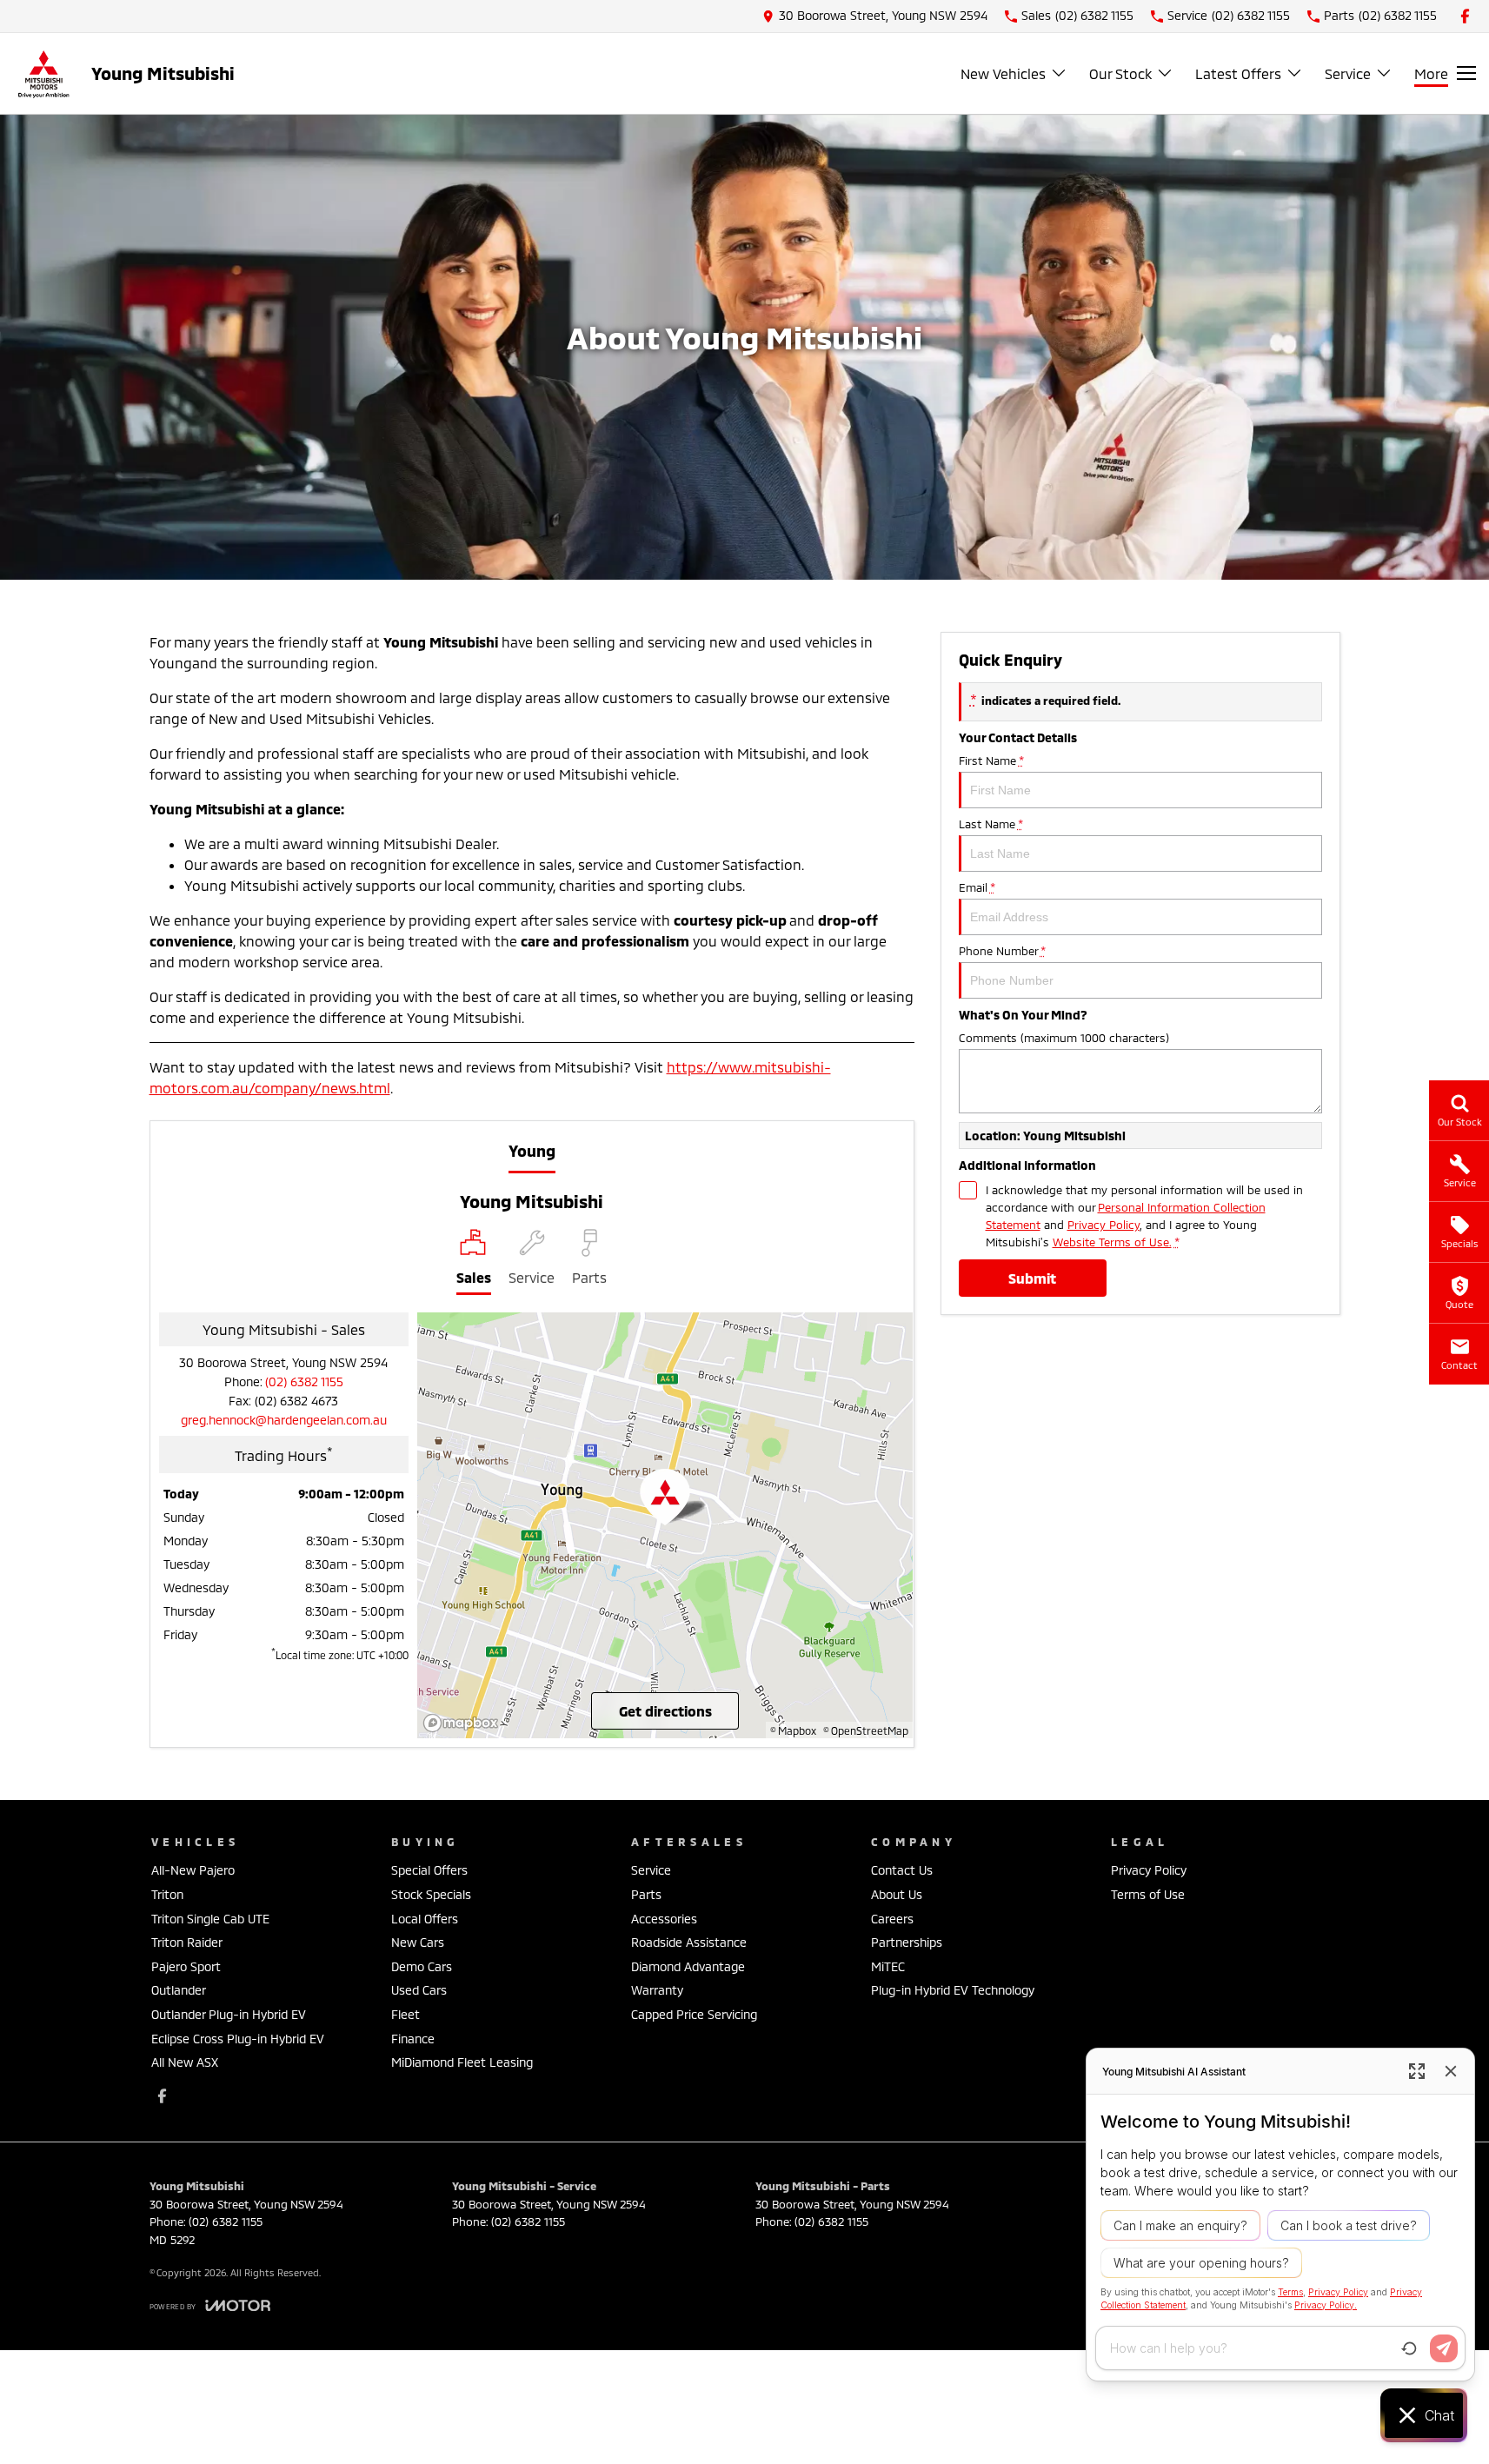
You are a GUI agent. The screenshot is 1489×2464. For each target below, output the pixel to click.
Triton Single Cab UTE (210, 1919)
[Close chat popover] (1451, 2071)
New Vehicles (1003, 73)
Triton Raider (187, 1942)
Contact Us (902, 1870)
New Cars (418, 1942)
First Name (991, 760)
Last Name (990, 824)
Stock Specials (431, 1894)
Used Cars (419, 1990)
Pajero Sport (186, 1966)
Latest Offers (1238, 73)
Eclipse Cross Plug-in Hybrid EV (238, 2039)
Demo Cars (422, 1966)
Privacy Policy (1103, 1225)
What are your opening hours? (1201, 2263)
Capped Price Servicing (694, 2014)
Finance (413, 2039)
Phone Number (1002, 951)
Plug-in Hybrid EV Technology (953, 1990)
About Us (897, 1894)
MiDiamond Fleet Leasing (462, 2062)
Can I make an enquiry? (1180, 2225)
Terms (1290, 2292)
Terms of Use (1148, 1894)
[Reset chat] (1409, 2348)
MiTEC (888, 1966)
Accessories (664, 1919)
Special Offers (429, 1870)
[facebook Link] (1465, 16)
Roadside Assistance (689, 1942)
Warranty (657, 1990)
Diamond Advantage (688, 1966)
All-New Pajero (193, 1870)
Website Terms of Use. (1112, 1242)
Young (532, 1151)
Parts (646, 1894)
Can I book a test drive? (1349, 2225)
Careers (892, 1919)
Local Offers (425, 1919)
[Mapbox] (464, 1723)
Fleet (405, 2014)
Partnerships (907, 1942)
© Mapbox (793, 1730)
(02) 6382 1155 (304, 1381)
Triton (167, 1894)
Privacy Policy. (1326, 2305)
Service (1348, 73)
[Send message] (1444, 2348)
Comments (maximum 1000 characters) (1064, 1038)
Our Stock (1120, 73)
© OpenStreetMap (866, 1730)
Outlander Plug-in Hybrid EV (229, 2014)
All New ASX (185, 2062)
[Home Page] (43, 73)
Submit (1032, 1278)
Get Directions (665, 1711)
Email (977, 887)
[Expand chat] (1417, 2071)
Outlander (179, 1990)
